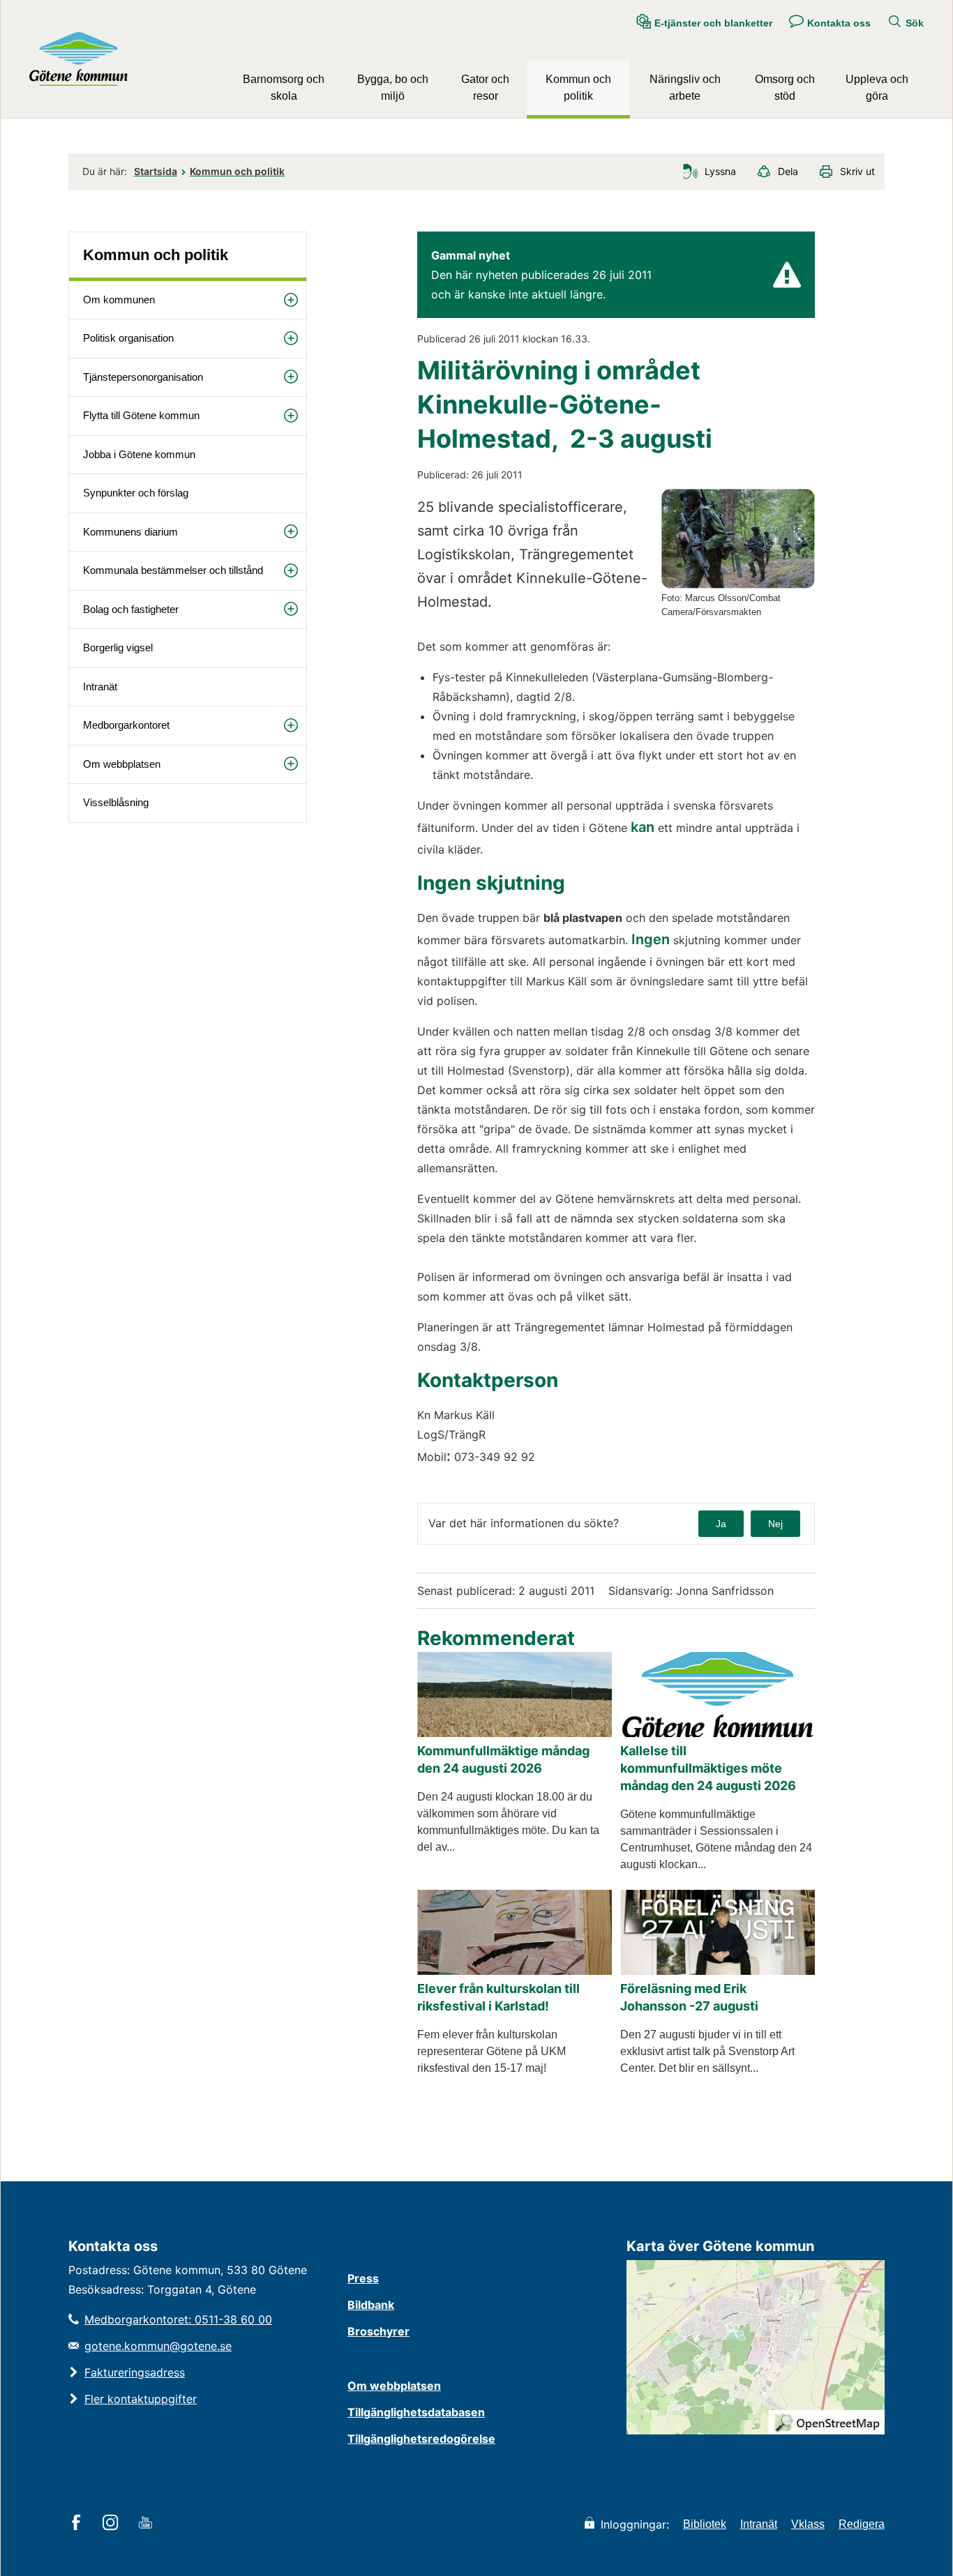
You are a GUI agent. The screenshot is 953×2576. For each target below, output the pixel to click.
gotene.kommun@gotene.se (158, 2346)
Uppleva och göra (877, 88)
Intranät (100, 687)
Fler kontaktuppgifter (141, 2399)
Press (363, 2278)
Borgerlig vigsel (118, 647)
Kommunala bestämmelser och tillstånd (173, 570)
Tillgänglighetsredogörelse (421, 2439)
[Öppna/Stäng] (291, 300)
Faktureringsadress (135, 2372)
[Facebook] (78, 2524)
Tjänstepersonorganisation (143, 377)
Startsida (156, 171)
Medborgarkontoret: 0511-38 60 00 (178, 2319)
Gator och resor (485, 88)
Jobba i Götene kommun (139, 454)
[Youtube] (148, 2524)
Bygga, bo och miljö (393, 88)
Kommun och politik (578, 88)
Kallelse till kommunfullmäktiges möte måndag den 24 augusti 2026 (708, 1768)
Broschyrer (378, 2331)
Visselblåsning (116, 802)
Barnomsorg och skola (284, 88)
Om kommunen (119, 300)
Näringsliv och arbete (685, 88)
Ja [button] (721, 1524)
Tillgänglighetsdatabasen (416, 2412)
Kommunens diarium (130, 532)
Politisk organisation (128, 338)
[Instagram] (113, 2524)
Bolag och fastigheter (131, 609)
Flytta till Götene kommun (141, 415)
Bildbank (371, 2305)
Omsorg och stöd (785, 88)
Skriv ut (857, 171)
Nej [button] (775, 1524)
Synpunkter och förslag (136, 493)
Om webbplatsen (122, 764)
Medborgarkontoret (126, 725)
